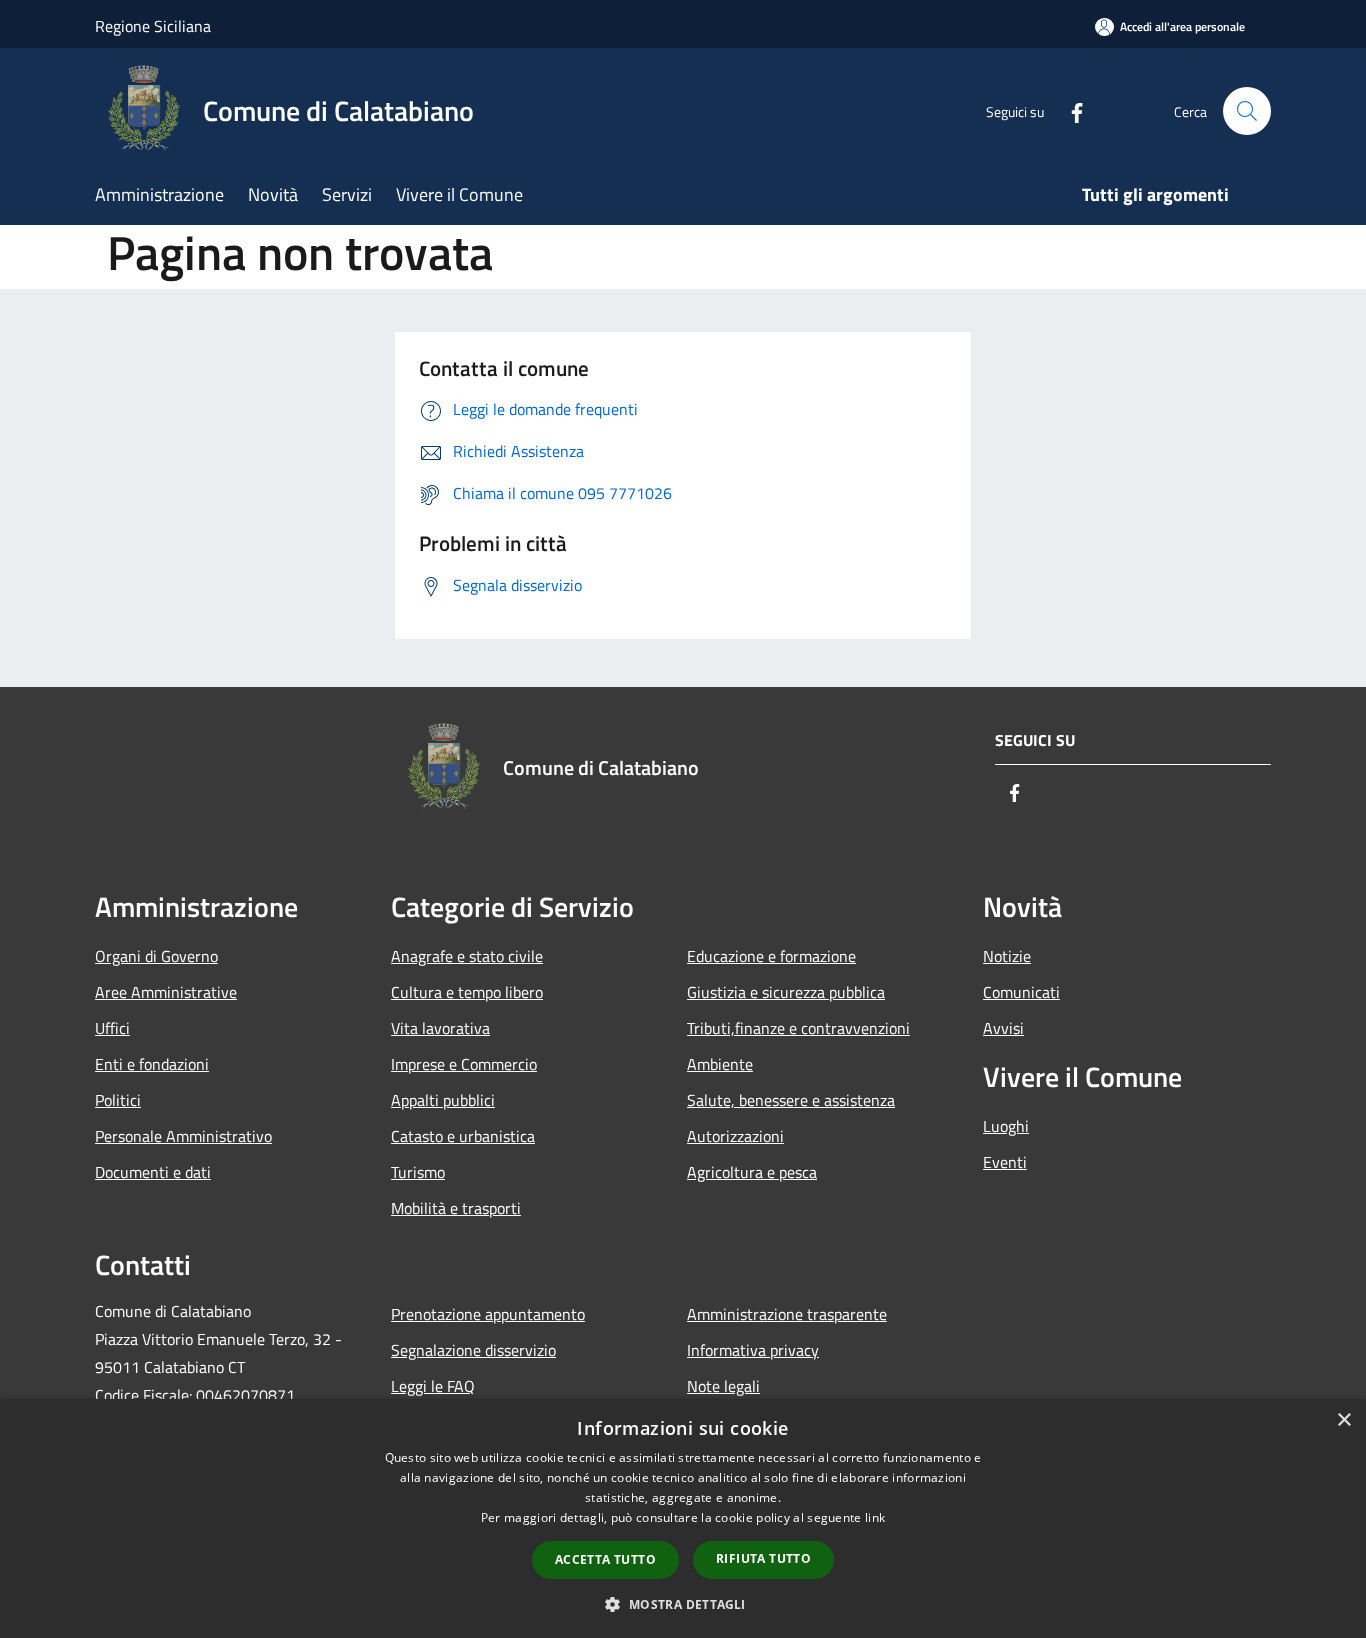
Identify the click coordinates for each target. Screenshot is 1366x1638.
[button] (682, 1604)
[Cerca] (1247, 111)
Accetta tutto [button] (605, 1559)
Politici (118, 1100)
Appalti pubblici (443, 1100)
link (875, 1517)
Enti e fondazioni (152, 1064)
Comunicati (1021, 992)
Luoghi (1006, 1126)
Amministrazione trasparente (787, 1314)
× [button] (1343, 1420)
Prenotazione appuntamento (488, 1314)
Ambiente (720, 1064)
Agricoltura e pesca (752, 1172)
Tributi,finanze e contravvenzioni (798, 1028)
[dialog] (683, 1518)
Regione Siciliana (153, 26)
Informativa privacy (753, 1350)
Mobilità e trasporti (456, 1208)
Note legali (723, 1386)
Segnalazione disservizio (473, 1350)
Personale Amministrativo (183, 1136)
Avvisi (1003, 1028)
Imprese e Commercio (464, 1064)
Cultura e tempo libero (467, 992)
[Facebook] (1069, 110)
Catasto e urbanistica (463, 1136)
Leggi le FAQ (433, 1386)
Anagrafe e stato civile (467, 956)
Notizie (1007, 956)
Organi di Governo (156, 956)
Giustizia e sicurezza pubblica (786, 992)
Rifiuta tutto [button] (763, 1558)
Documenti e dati (153, 1172)
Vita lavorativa (440, 1028)
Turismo (418, 1172)
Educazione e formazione (771, 956)
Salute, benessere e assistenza (791, 1100)
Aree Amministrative (166, 992)
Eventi (1005, 1162)
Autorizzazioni (735, 1136)
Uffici (112, 1028)
